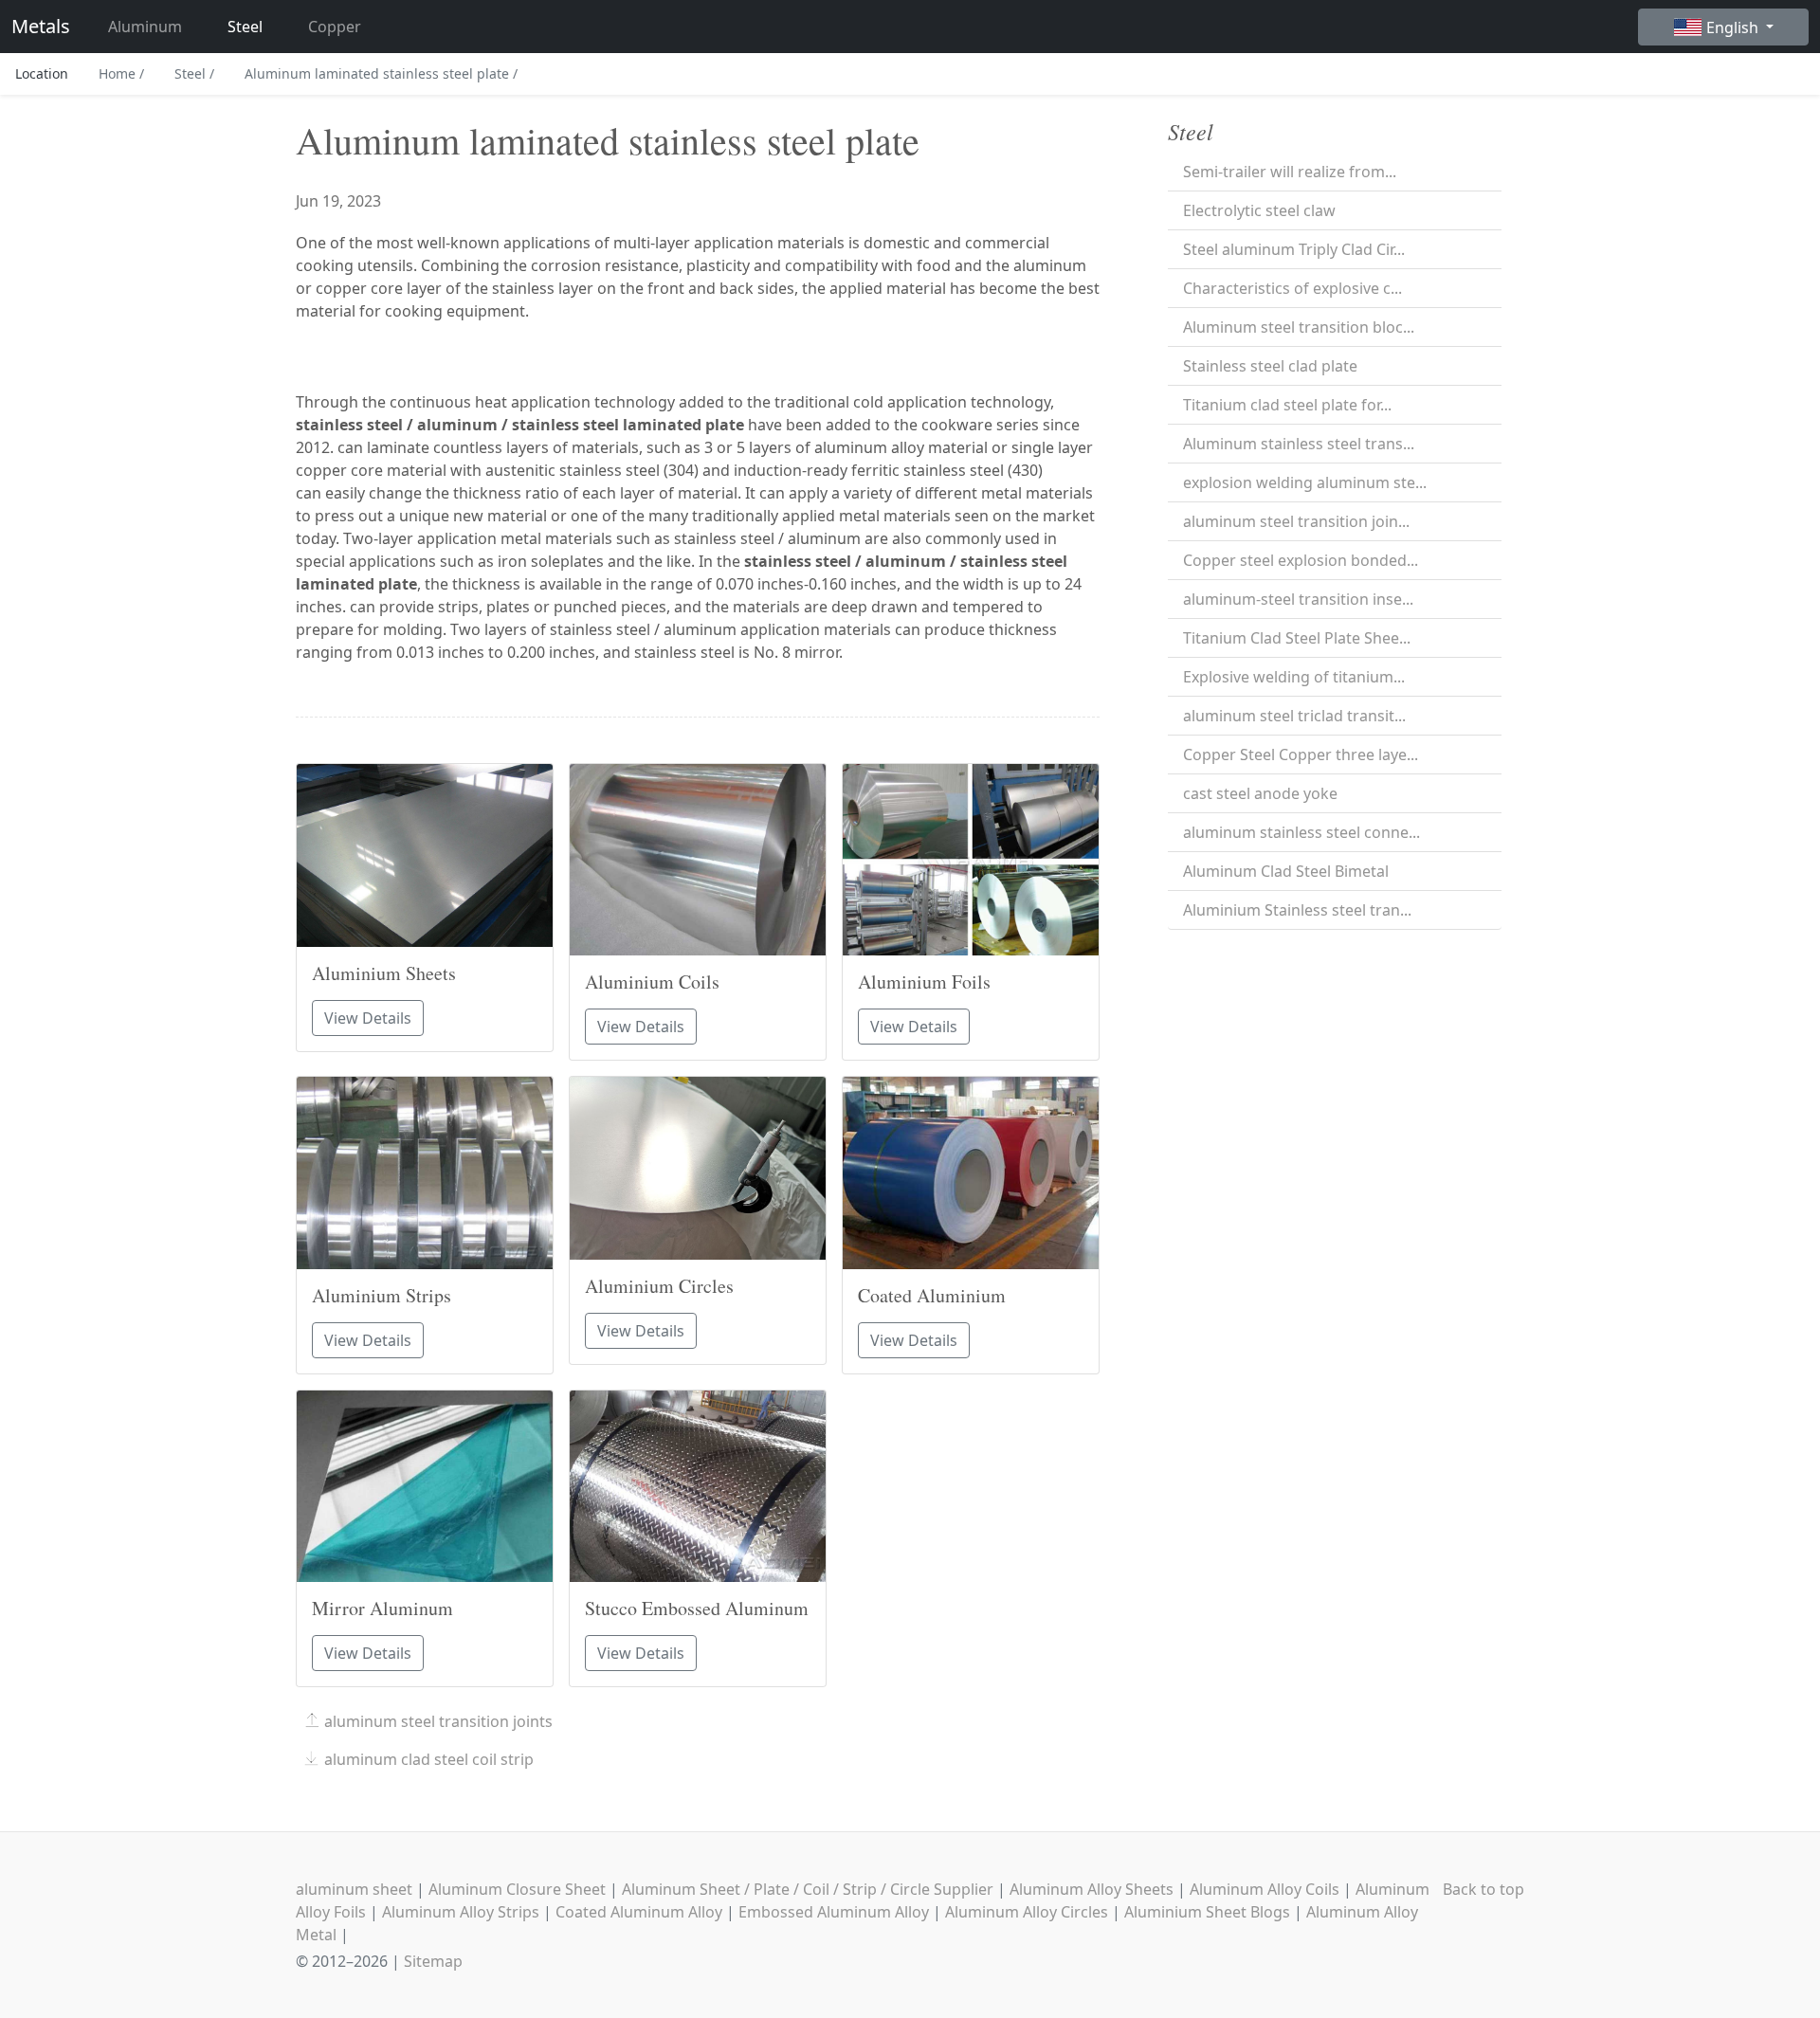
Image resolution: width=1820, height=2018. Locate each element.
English (1734, 27)
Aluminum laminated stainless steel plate (381, 73)
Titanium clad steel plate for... (1287, 405)
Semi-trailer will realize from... (1290, 172)
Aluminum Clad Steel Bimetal (1286, 871)
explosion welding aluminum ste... (1305, 482)
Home (121, 73)
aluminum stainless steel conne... (1301, 832)
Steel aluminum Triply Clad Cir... (1294, 249)
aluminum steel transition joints (438, 1721)
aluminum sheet (354, 1889)
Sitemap (433, 1961)
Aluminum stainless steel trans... (1299, 444)
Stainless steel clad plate (1270, 366)
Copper (335, 27)
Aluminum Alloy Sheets (1092, 1889)
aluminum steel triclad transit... (1294, 716)
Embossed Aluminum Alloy (834, 1912)
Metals (41, 26)
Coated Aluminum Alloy (639, 1912)
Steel (245, 27)
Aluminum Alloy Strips (461, 1912)
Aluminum (145, 27)
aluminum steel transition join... (1296, 521)
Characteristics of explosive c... (1292, 288)
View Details (368, 1018)
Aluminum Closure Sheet (517, 1889)
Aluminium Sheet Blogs (1207, 1912)
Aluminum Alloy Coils (1265, 1889)
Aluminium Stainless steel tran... (1297, 910)
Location (42, 73)
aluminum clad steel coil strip (429, 1759)
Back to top (1483, 1889)
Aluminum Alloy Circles (1027, 1912)
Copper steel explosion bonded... (1301, 560)
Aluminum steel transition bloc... (1299, 327)
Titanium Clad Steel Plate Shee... (1297, 638)
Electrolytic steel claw (1259, 210)
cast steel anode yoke (1260, 793)
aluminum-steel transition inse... (1298, 599)
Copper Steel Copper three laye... (1301, 754)
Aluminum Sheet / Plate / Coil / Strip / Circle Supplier (808, 1889)
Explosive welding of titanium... (1294, 677)
